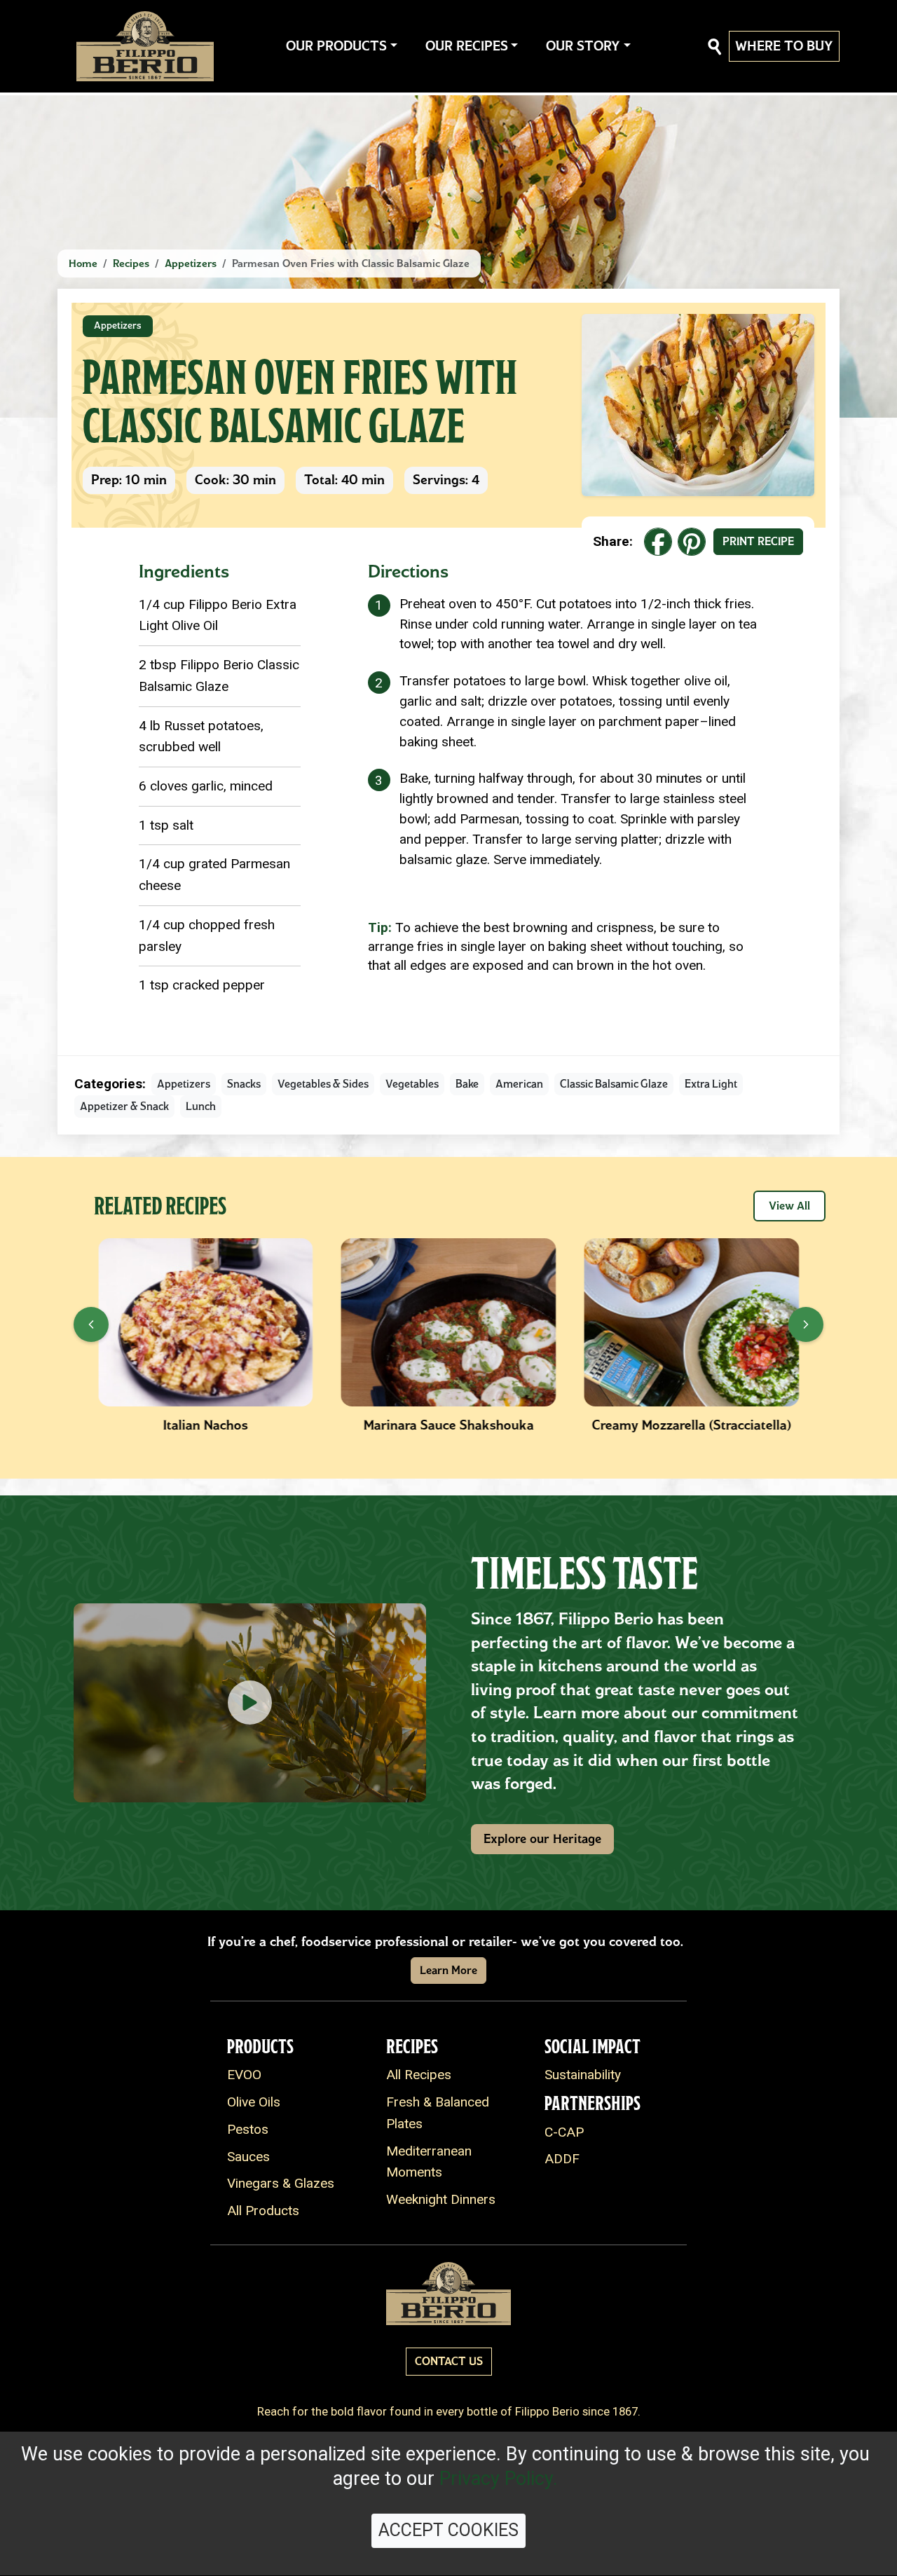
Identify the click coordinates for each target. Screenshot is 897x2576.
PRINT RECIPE (758, 541)
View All (789, 1206)
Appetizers (191, 263)
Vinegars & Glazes (281, 2183)
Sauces (248, 2157)
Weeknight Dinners (441, 2199)
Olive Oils (254, 2102)
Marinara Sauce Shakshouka (448, 1425)
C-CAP (564, 2132)
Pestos (248, 2129)
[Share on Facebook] (658, 542)
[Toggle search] (715, 47)
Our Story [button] (583, 46)
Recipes (131, 263)
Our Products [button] (336, 46)
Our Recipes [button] (467, 46)
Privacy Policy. (499, 2479)
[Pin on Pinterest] (692, 542)
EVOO (244, 2075)
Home (83, 263)
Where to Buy (784, 46)
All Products (263, 2211)
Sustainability (583, 2075)
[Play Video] (250, 1703)
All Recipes (419, 2075)
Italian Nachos (206, 1425)
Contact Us (449, 2361)
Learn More (448, 1970)
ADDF (562, 2159)
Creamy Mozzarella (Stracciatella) (692, 1425)
